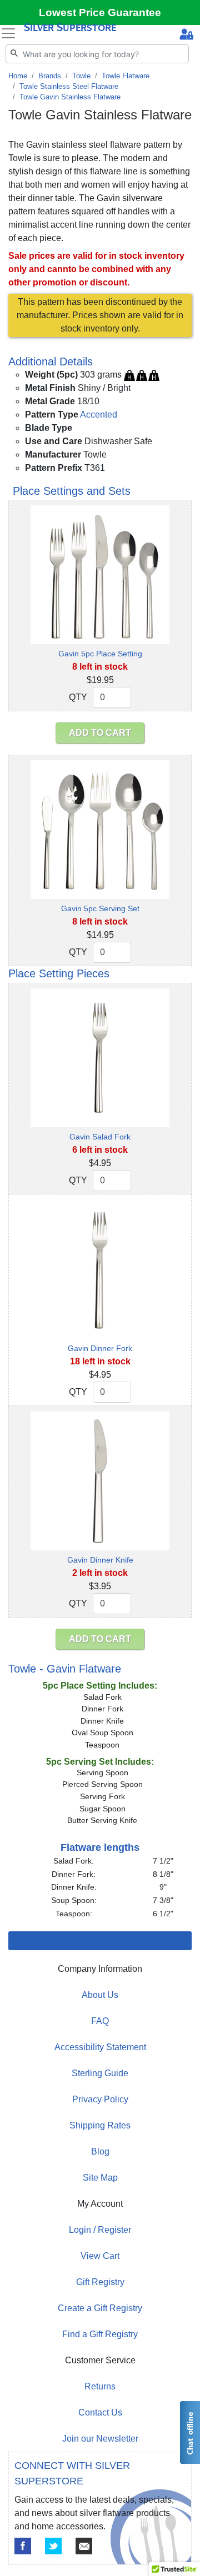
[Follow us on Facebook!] (23, 2546)
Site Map (100, 2178)
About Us (100, 1995)
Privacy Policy (100, 2099)
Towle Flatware (126, 76)
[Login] (186, 36)
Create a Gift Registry (100, 2308)
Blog (100, 2151)
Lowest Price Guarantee (100, 12)
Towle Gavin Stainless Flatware (70, 97)
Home (18, 76)
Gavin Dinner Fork (100, 1348)
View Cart (100, 2256)
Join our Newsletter (100, 2439)
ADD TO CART (100, 733)
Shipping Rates (100, 2125)
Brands (50, 76)
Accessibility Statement (100, 2047)
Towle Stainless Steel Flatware (69, 86)
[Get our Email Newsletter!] (84, 2546)
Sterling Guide (100, 2073)
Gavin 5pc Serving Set (100, 908)
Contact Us (100, 2412)
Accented (99, 415)
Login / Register (100, 2230)
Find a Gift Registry (100, 2334)
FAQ (100, 2021)
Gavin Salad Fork (100, 1137)
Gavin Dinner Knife (100, 1560)
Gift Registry (100, 2282)
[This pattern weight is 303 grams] (142, 375)
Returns (100, 2386)
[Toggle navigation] (8, 33)
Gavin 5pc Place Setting (100, 654)
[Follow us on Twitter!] (53, 2546)
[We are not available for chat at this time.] (189, 2432)
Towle (81, 76)
